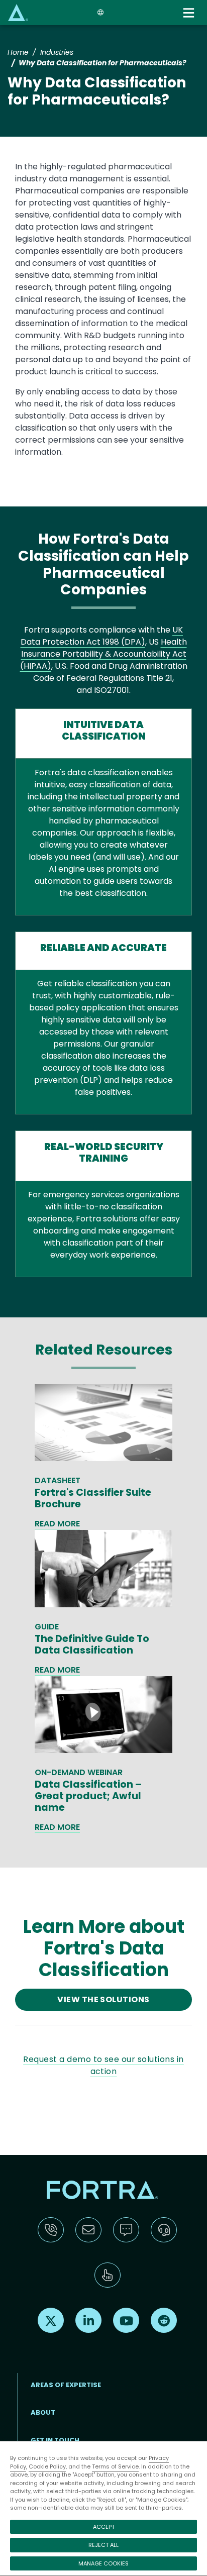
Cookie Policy (47, 2466)
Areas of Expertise (66, 2385)
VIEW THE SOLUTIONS (103, 1999)
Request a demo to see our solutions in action (103, 2065)
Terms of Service (115, 2466)
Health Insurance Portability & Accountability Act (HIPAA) (103, 654)
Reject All (103, 2545)
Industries (57, 52)
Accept (104, 2527)
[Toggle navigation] (190, 13)
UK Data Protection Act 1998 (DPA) (102, 636)
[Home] (18, 12)
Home (18, 52)
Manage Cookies (103, 2563)
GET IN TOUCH (55, 2440)
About (43, 2412)
